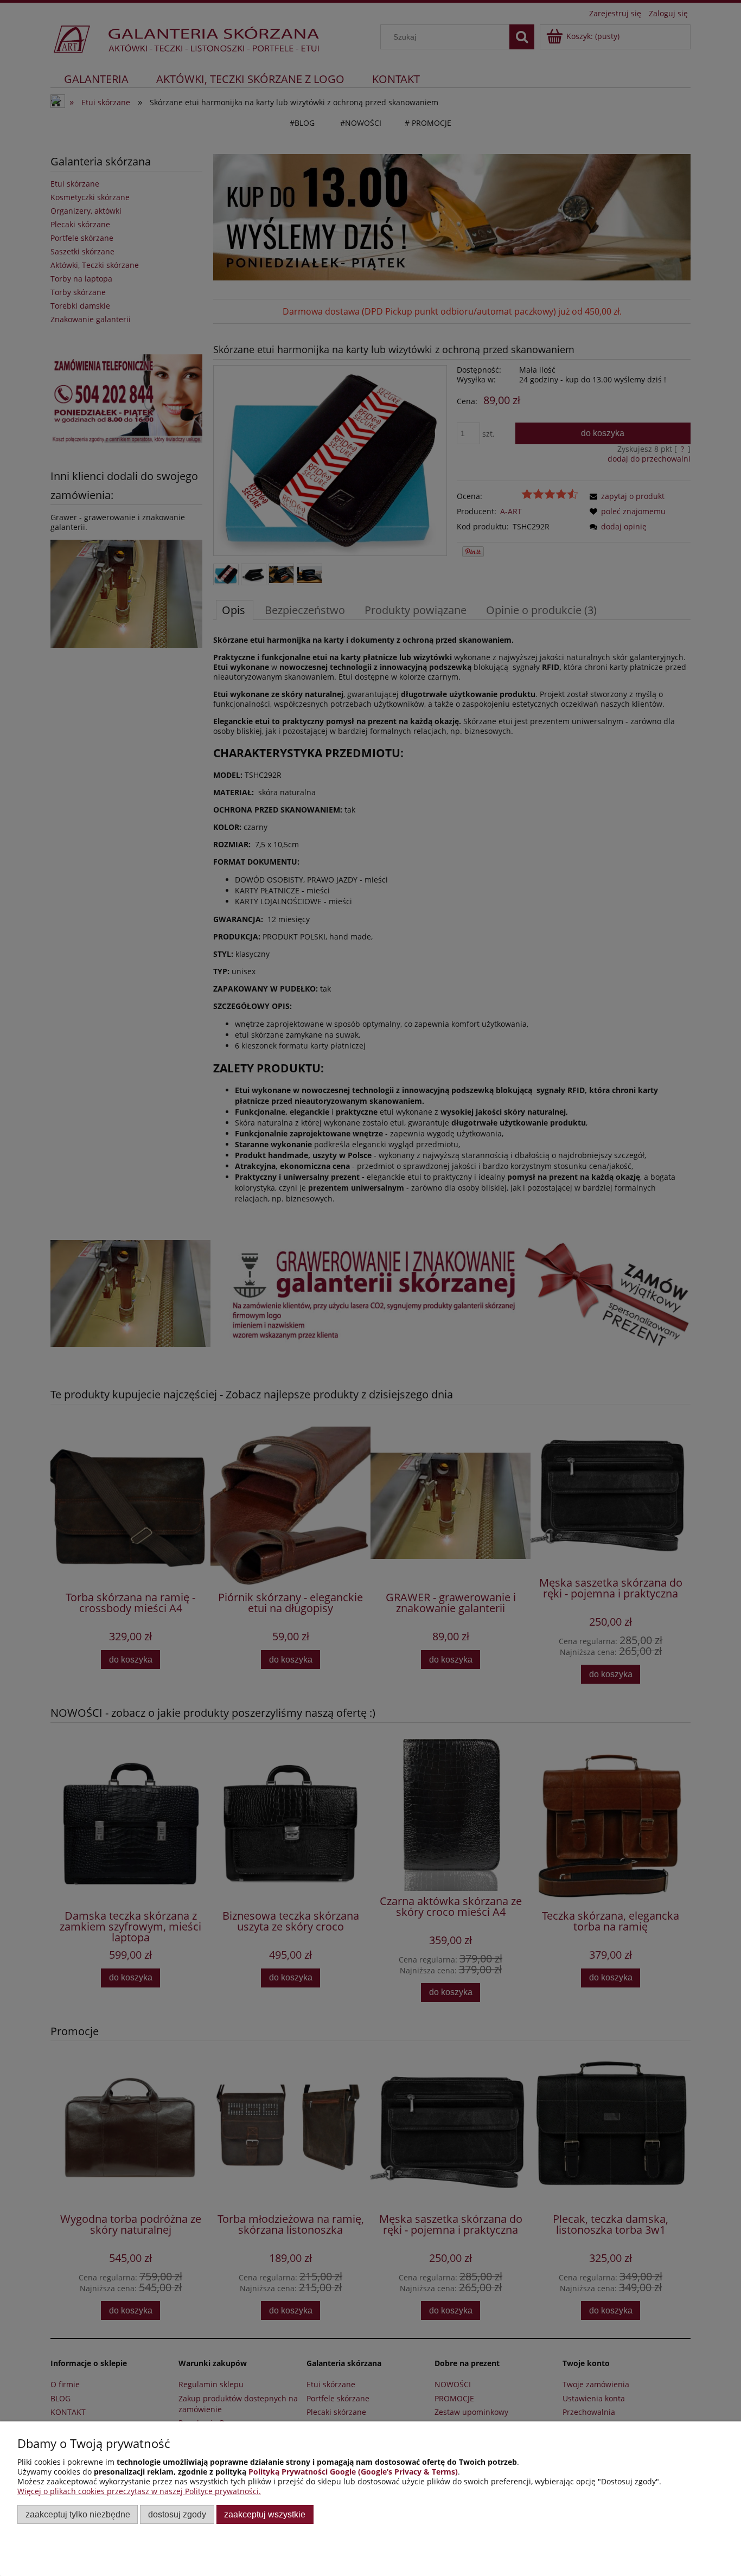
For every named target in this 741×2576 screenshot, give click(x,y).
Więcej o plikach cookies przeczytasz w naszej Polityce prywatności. (139, 2491)
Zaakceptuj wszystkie (265, 2514)
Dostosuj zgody (177, 2514)
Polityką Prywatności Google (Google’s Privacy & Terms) (353, 2472)
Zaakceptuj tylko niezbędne (78, 2514)
